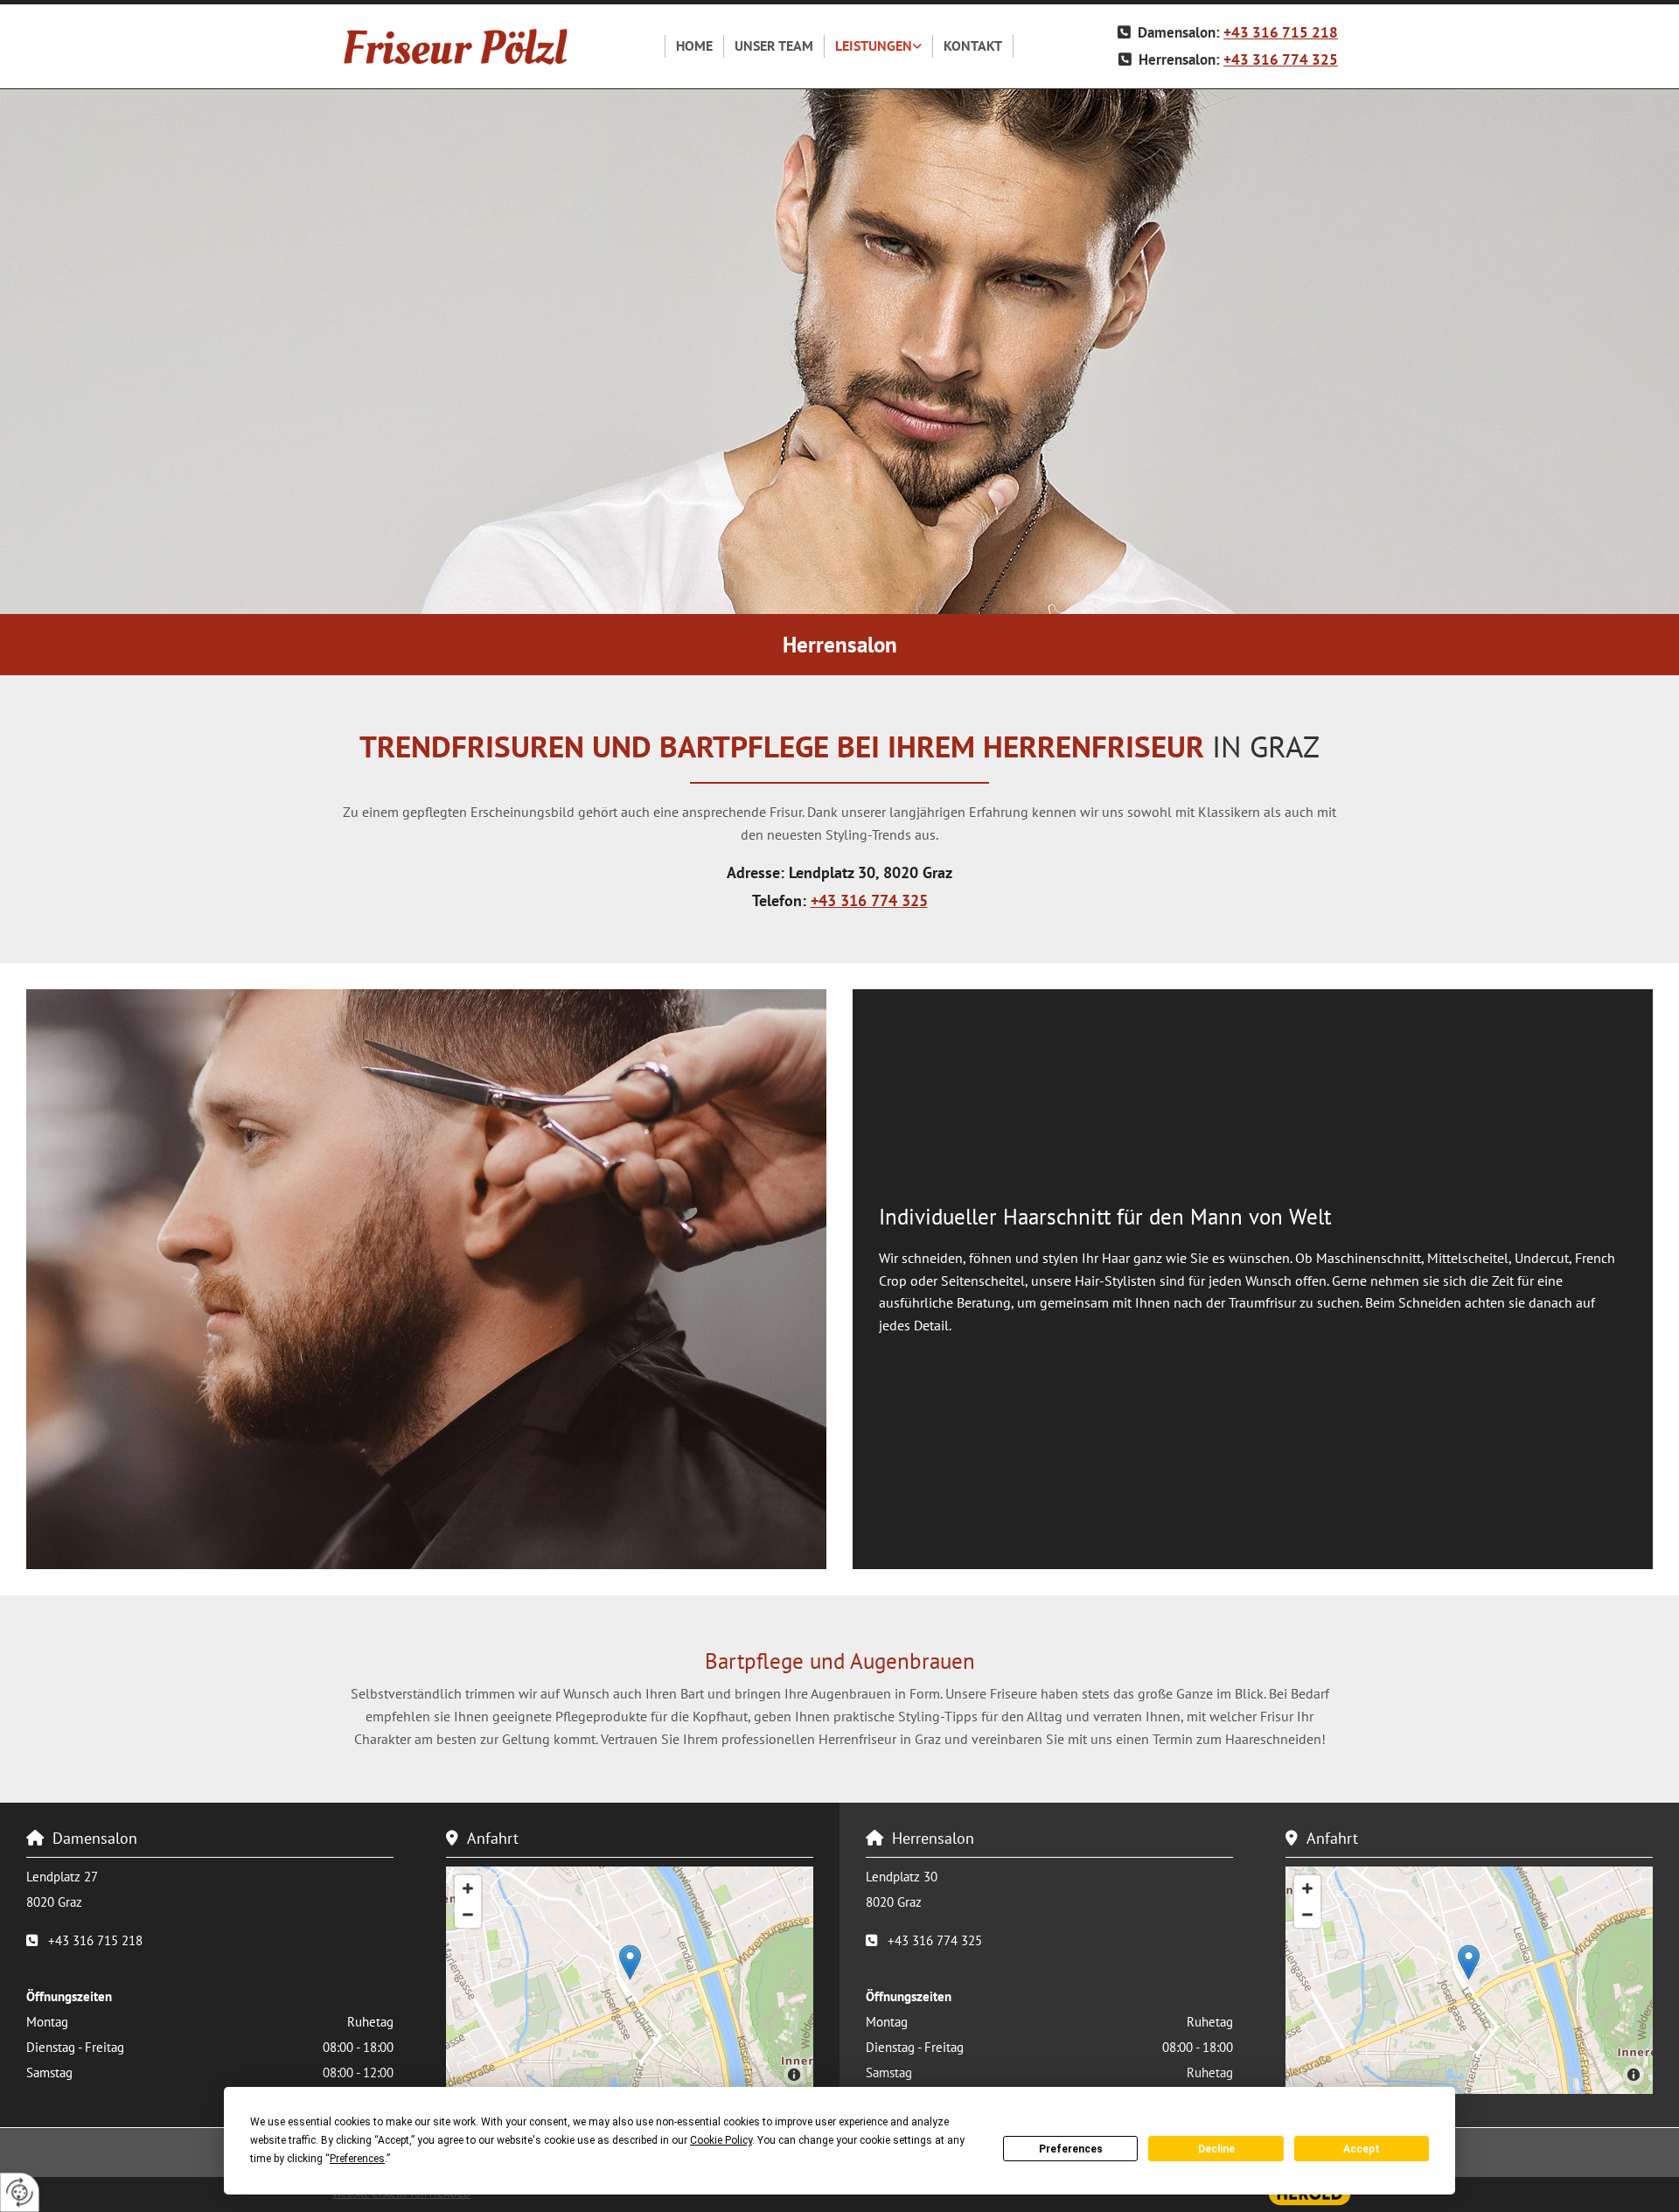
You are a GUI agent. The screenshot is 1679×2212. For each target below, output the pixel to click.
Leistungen (874, 45)
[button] (630, 1962)
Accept (1362, 2149)
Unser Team (774, 45)
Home (694, 45)
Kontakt (973, 45)
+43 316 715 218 (1281, 32)
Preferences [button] (357, 2159)
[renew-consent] (20, 2192)
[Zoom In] (468, 1888)
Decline (1216, 2149)
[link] (879, 46)
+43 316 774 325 (1281, 59)
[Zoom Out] (468, 1915)
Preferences (1071, 2149)
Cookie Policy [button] (721, 2140)
